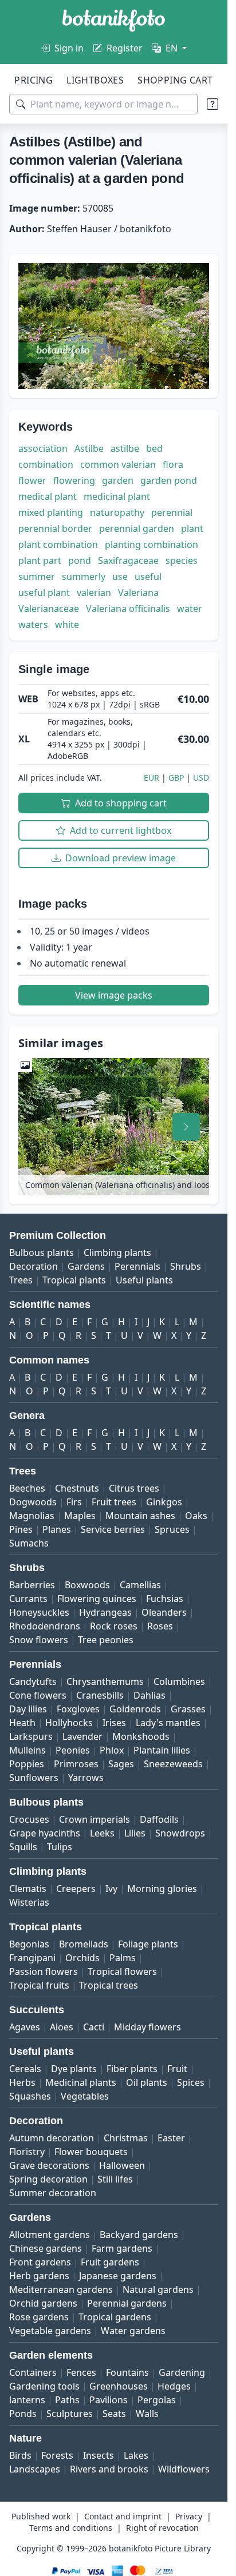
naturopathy (117, 512)
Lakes (136, 2455)
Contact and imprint (123, 2516)
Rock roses (114, 1626)
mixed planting (51, 512)
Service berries (113, 1529)
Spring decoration (48, 2179)
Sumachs (29, 1543)
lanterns (27, 2400)
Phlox (112, 1750)
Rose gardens (39, 2317)
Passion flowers (44, 1971)
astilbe (125, 448)
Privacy (189, 2516)
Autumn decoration (52, 2138)
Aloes (62, 2027)
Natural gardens (158, 2289)
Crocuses (29, 1819)
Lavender (82, 1736)
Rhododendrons (45, 1626)
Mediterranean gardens (61, 2289)
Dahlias (150, 1695)
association (43, 448)
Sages (121, 1764)
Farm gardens (122, 2248)
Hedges (174, 2386)
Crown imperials (95, 1819)
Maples (80, 1516)
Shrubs (186, 1266)
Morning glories (162, 1889)
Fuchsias (165, 1599)
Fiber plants (132, 2069)
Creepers (76, 1889)
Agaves (25, 2027)
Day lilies (28, 1709)
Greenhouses (119, 2386)
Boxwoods (87, 1585)
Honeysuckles (39, 1612)
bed (154, 448)
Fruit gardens (110, 2262)
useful (148, 577)
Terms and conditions (71, 2528)
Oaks (196, 1516)
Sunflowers (34, 1778)
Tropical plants (74, 1280)
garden (118, 480)
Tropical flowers (122, 1971)
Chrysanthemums (105, 1681)
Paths (67, 2400)
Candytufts (33, 1681)
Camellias (140, 1585)
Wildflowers (184, 2469)
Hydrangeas (105, 1612)
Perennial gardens (127, 2303)
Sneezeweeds (173, 1764)
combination (46, 464)
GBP (176, 778)
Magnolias (32, 1516)
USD (201, 778)
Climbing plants (117, 1253)
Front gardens (40, 2262)
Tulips (60, 1847)
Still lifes (115, 2179)
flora (173, 464)
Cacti (94, 2027)
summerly (84, 577)
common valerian (118, 464)
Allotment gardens (50, 2235)
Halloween (122, 2165)
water (190, 609)
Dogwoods (33, 1502)
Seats (114, 2414)
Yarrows (86, 1778)
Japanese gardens (118, 2276)
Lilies (135, 1833)
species (182, 560)
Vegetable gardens (50, 2331)
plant (192, 528)
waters (33, 625)
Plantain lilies (162, 1750)
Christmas (126, 2138)
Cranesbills (100, 1695)
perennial (172, 512)
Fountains (127, 2372)
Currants (28, 1599)
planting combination (152, 544)
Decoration (34, 1266)
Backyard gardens (139, 2235)
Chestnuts (77, 1488)
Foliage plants (148, 1944)
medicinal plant (117, 496)
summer (37, 577)
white (67, 625)
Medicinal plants (81, 2082)
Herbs (22, 2082)
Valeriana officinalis (128, 609)
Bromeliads (84, 1944)
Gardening (182, 2372)
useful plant (44, 593)
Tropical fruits (39, 1985)
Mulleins (27, 1750)
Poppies (27, 1764)
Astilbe (89, 448)
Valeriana (138, 593)
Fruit (177, 2069)
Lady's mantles (168, 1723)
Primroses (76, 1764)
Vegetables (85, 2096)
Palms (123, 1958)
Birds (20, 2455)
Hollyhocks (69, 1723)
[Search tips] (213, 104)
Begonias (29, 1944)
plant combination (58, 544)
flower (32, 480)
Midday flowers (147, 2027)
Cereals (25, 2069)
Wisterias (29, 1902)
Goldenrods (135, 1709)
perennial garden (137, 528)
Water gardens (133, 2331)
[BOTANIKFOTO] (114, 21)
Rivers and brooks (109, 2469)
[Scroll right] (186, 1127)
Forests (57, 2455)
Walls (147, 2414)
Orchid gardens (43, 2303)
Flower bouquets (91, 2152)
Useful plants (144, 1280)
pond (80, 560)
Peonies (73, 1750)
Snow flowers (39, 1640)
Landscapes (35, 2469)
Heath (22, 1723)
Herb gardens (39, 2276)
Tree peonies (106, 1640)
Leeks (102, 1833)
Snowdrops (180, 1833)
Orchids (82, 1958)
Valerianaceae (49, 609)
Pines (21, 1529)
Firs (74, 1502)
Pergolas (157, 2400)
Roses (160, 1626)
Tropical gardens (115, 2317)
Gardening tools (44, 2386)
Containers (33, 2372)
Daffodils (159, 1819)
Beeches (27, 1488)
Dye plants (74, 2069)
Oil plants (147, 2082)
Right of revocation (162, 2528)
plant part (40, 560)
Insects (99, 2455)
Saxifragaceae (128, 560)
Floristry (27, 2152)
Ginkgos (164, 1502)
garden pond (169, 480)
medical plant (48, 496)
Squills (23, 1847)
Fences (81, 2372)
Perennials (137, 1266)
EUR (152, 778)
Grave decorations (49, 2165)
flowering (74, 480)
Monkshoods (141, 1736)
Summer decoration (53, 2193)
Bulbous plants (42, 1253)
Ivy (111, 1889)
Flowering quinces (97, 1599)
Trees (21, 1280)
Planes (57, 1529)
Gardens (86, 1266)
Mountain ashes (140, 1516)
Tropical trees (109, 1985)
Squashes (30, 2096)
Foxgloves (78, 1709)
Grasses (188, 1709)
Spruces (172, 1529)
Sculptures (70, 2414)
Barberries (32, 1585)
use (120, 577)
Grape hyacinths (45, 1833)
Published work (41, 2516)
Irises (114, 1723)
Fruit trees (114, 1502)
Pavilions (109, 2400)
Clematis (28, 1889)
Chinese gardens (46, 2248)
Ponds (23, 2414)
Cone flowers (38, 1695)
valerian (94, 593)
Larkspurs (31, 1736)
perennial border (55, 528)
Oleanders (164, 1612)
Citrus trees (134, 1488)
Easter (171, 2138)
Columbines (179, 1681)
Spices (191, 2082)
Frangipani (32, 1958)
